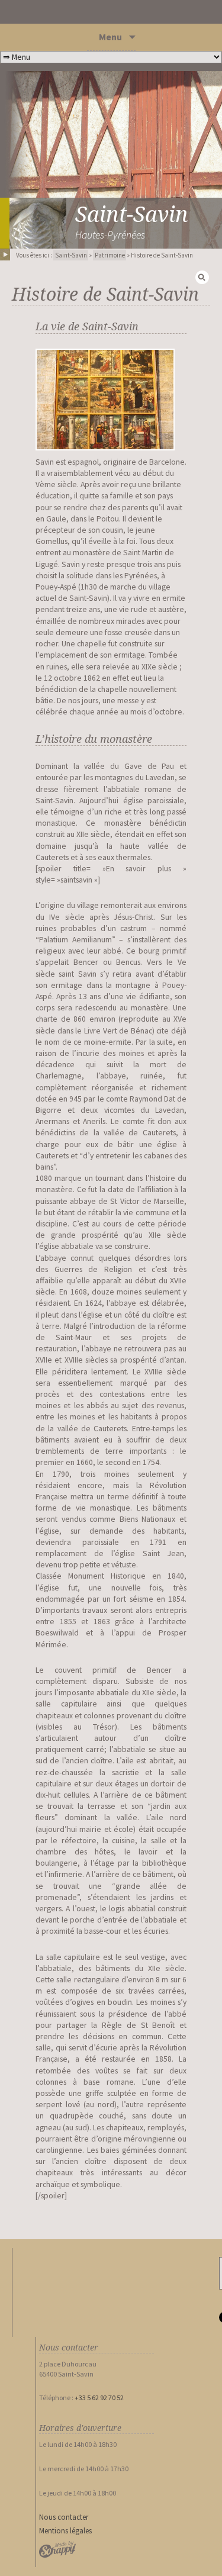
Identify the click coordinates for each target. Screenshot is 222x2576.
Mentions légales (65, 2531)
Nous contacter (64, 2517)
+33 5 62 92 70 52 (99, 2398)
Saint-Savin (71, 255)
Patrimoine (110, 255)
